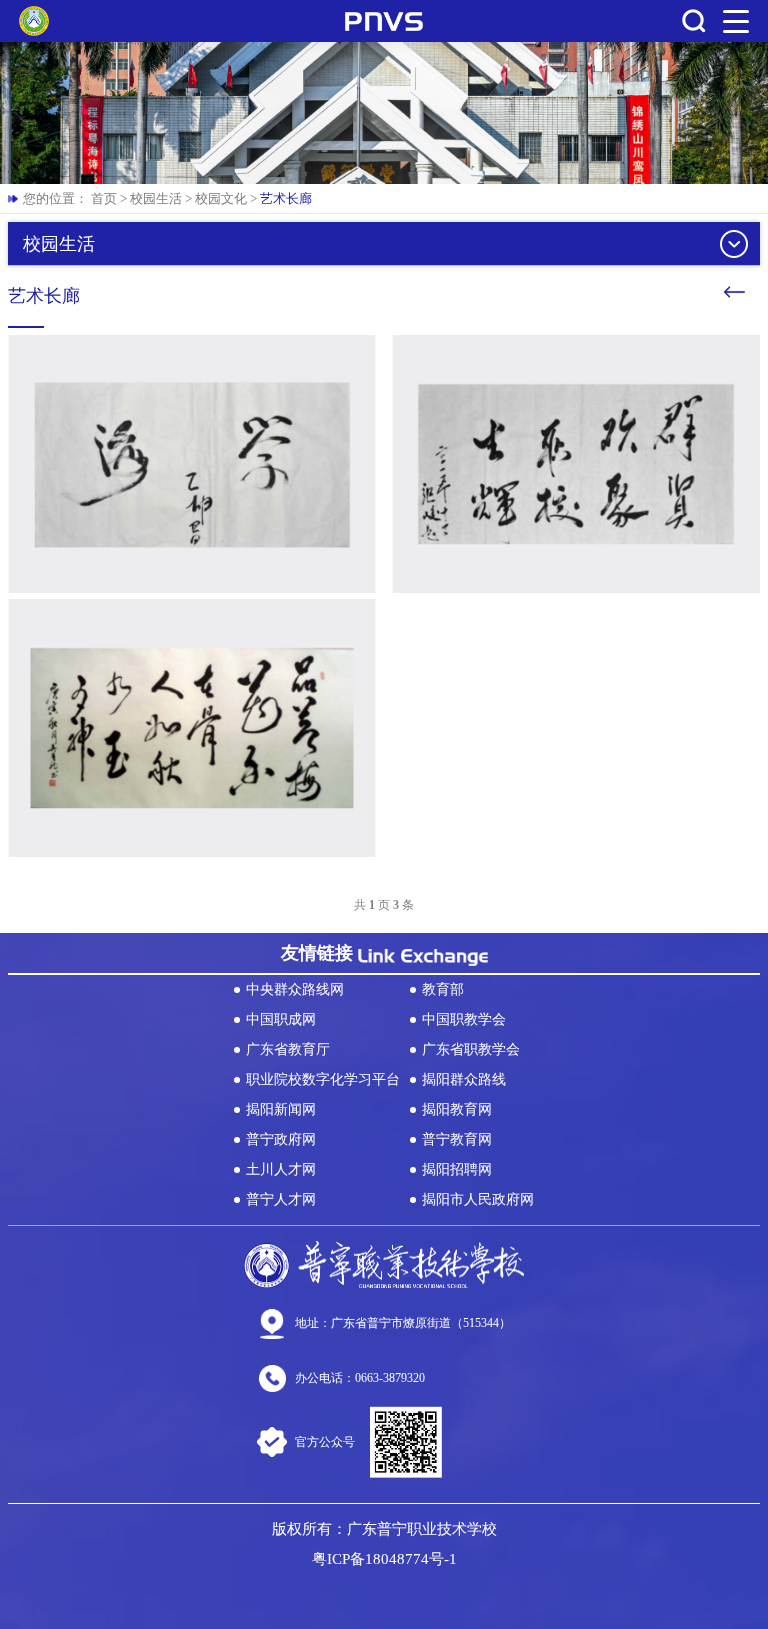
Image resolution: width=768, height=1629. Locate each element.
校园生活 (156, 198)
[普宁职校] (34, 21)
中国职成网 (281, 1019)
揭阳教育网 (457, 1109)
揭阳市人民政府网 (478, 1199)
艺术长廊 (286, 198)
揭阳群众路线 (464, 1079)
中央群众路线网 (295, 989)
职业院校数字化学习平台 (323, 1079)
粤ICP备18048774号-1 (384, 1559)
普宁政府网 (281, 1139)
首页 (104, 198)
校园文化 (221, 198)
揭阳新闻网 (281, 1109)
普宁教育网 (457, 1139)
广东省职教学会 (471, 1049)
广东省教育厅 (288, 1049)
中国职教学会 (464, 1019)
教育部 (443, 989)
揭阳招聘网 (457, 1169)
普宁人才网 (281, 1199)
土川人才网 (281, 1169)
